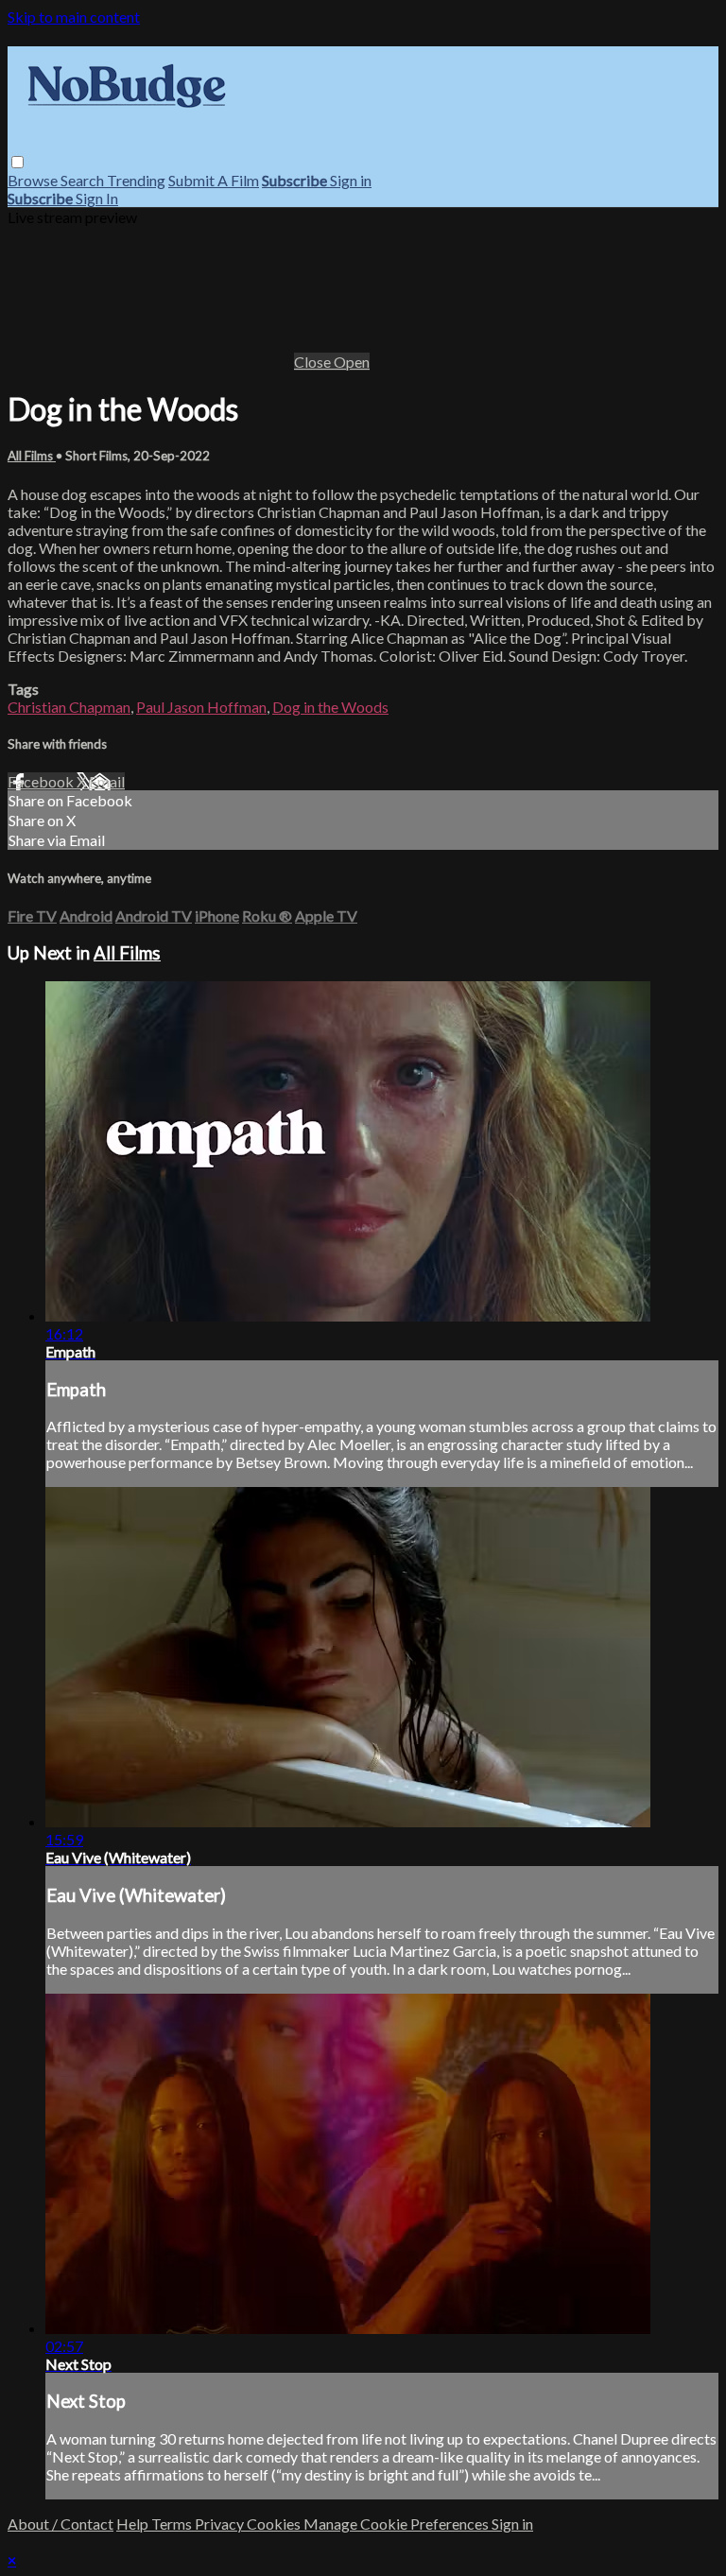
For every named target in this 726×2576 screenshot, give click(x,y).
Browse (34, 180)
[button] (17, 162)
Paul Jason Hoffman (201, 707)
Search (84, 180)
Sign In (97, 198)
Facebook (42, 781)
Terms (173, 2524)
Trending (136, 180)
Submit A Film (214, 180)
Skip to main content (74, 17)
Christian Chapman (69, 707)
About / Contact (60, 2524)
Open (352, 362)
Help (134, 2524)
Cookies (275, 2524)
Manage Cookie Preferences (398, 2524)
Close (314, 362)
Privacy (221, 2524)
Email (107, 781)
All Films (32, 456)
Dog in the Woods (330, 707)
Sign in (351, 180)
